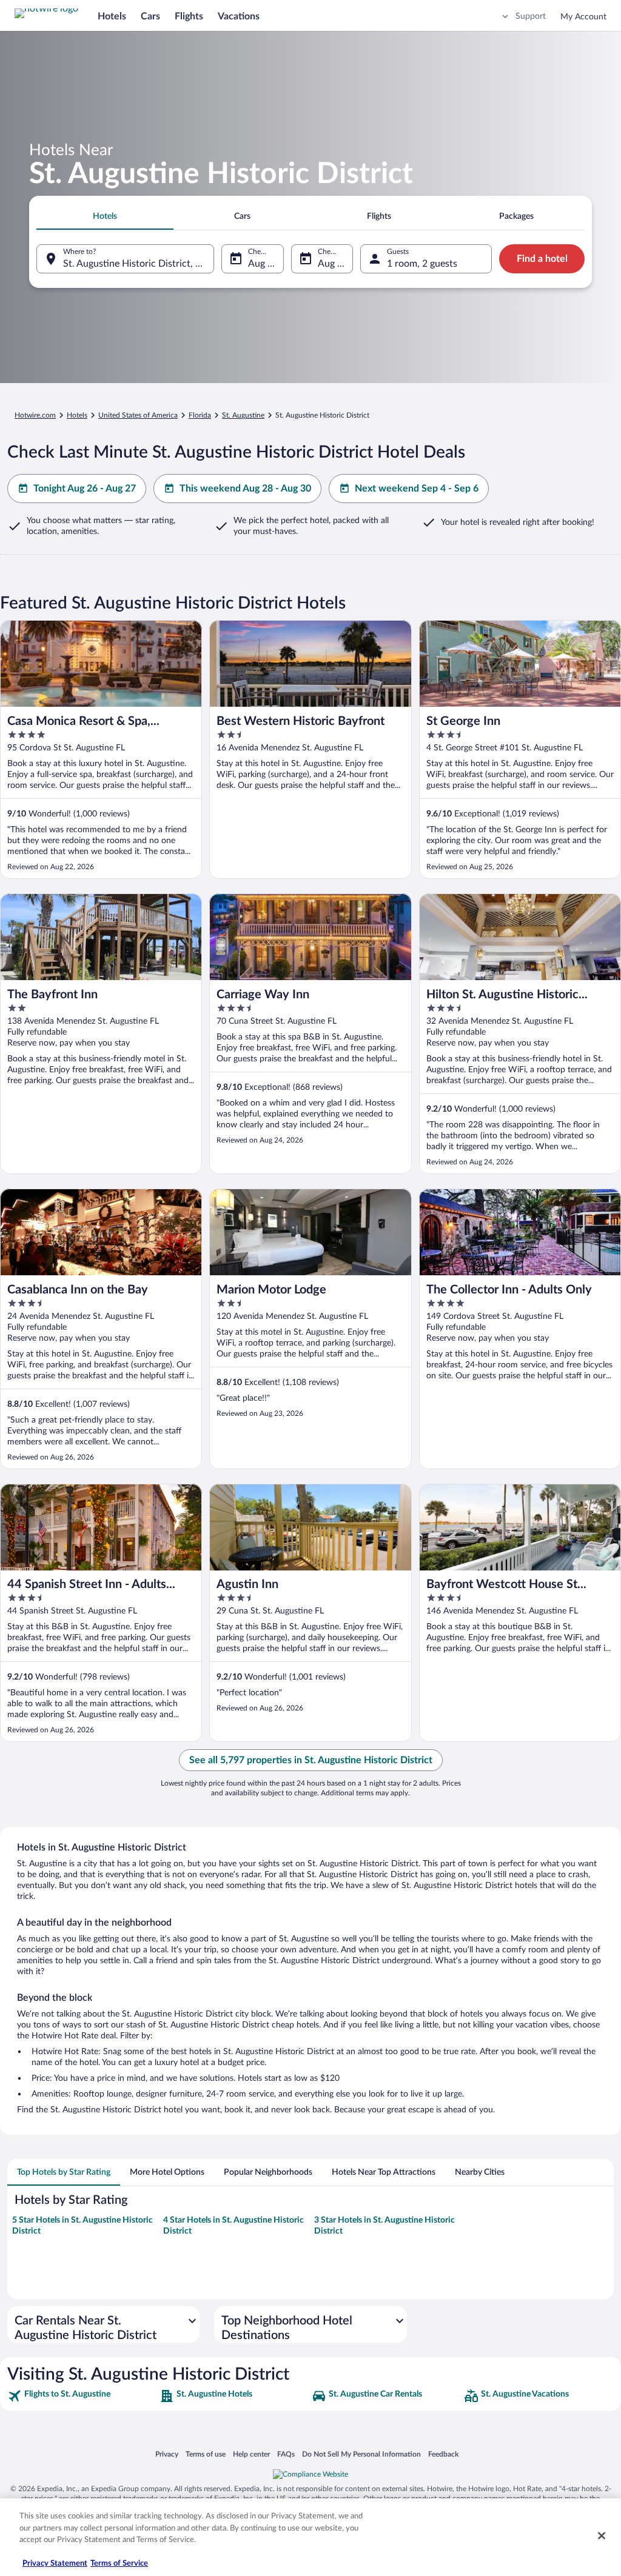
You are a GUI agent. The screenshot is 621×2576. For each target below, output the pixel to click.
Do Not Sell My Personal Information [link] (361, 2454)
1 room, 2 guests (422, 264)
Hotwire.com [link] (35, 415)
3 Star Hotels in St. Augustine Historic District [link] (384, 2226)
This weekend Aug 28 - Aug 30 (245, 489)
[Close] (602, 2536)
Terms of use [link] (206, 2454)
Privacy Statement (55, 2564)
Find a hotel (542, 259)
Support (531, 16)
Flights (189, 16)
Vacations (239, 16)
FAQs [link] (286, 2454)
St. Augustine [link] (243, 415)
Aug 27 (333, 264)
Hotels (112, 16)
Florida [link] (200, 415)
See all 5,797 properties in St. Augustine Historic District (311, 1760)
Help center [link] (251, 2454)
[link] (82, 2396)
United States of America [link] (138, 415)
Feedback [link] (443, 2454)
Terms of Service (119, 2564)
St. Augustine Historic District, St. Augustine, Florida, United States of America (139, 264)
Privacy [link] (167, 2454)
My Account (583, 17)
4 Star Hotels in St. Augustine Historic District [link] (233, 2226)
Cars (150, 16)
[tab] (105, 216)
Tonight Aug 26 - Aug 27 (85, 489)
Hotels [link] (77, 415)
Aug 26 (263, 264)
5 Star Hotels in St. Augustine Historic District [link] (82, 2226)
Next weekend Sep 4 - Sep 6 (417, 489)
